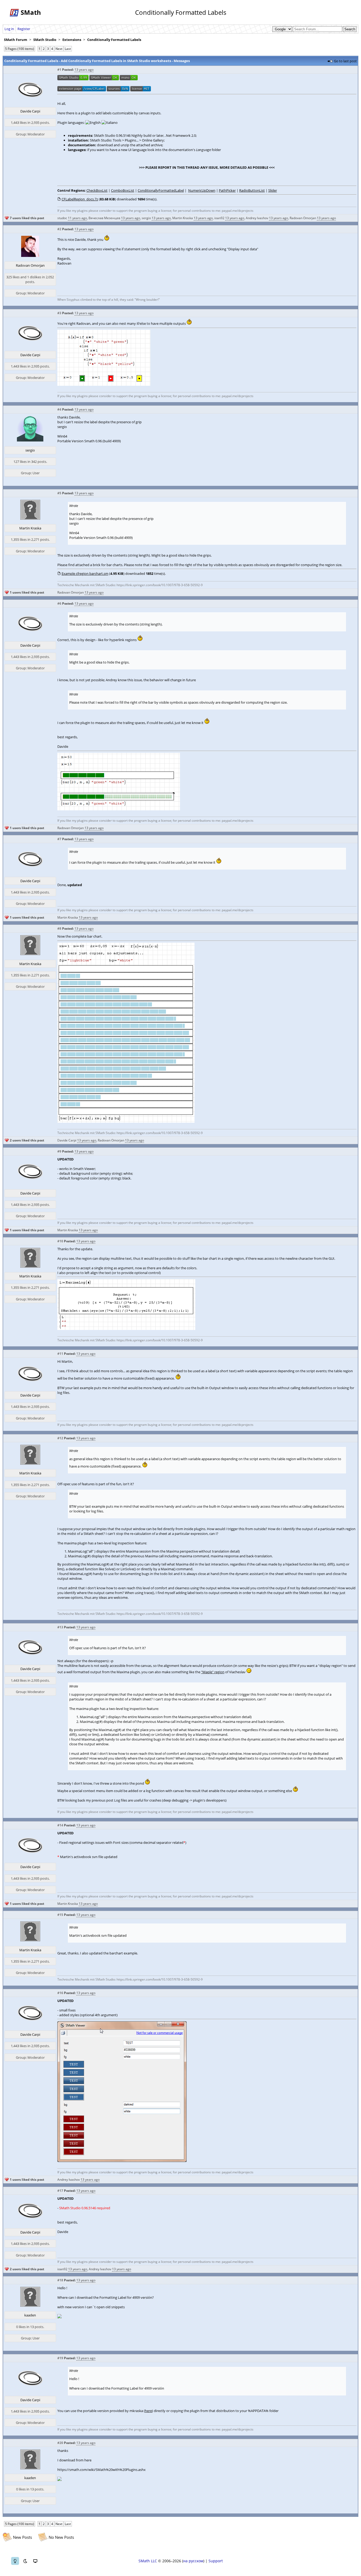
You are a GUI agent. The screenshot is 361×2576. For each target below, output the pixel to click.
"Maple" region (213, 1672)
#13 (60, 1627)
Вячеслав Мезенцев (104, 218)
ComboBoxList (123, 190)
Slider (273, 190)
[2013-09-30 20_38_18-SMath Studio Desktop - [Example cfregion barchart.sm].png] (119, 809)
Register (24, 29)
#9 (59, 1151)
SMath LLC (148, 2561)
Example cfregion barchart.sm (85, 574)
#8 (59, 929)
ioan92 (219, 218)
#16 (60, 1993)
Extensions (72, 40)
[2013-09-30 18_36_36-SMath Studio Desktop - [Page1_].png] (104, 384)
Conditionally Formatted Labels (114, 40)
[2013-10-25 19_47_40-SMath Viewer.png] (122, 2161)
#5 (59, 493)
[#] (73, 79)
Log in (9, 29)
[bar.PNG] (126, 1121)
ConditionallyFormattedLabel (161, 190)
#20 (60, 2443)
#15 (60, 1915)
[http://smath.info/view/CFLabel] (82, 90)
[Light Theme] (15, 2561)
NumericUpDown (202, 190)
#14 (60, 1825)
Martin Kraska (183, 218)
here (148, 2411)
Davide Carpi (30, 111)
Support (216, 2561)
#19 (60, 2358)
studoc (62, 218)
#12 (60, 1438)
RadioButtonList (252, 190)
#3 (59, 313)
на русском (193, 2561)
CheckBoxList (97, 190)
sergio (146, 218)
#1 (59, 70)
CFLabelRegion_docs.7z (80, 199)
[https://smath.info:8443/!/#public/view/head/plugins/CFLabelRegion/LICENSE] (141, 90)
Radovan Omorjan (303, 218)
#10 (60, 1241)
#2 (59, 229)
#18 (60, 2280)
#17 (60, 2191)
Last (68, 49)
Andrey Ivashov (257, 218)
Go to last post (345, 61)
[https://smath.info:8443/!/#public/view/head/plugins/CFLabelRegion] (118, 90)
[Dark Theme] (25, 2561)
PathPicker (227, 190)
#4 (59, 409)
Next (59, 49)
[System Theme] (35, 2561)
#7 (59, 839)
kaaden (30, 2315)
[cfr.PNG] (126, 1329)
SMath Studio (45, 40)
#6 (59, 603)
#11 (60, 1354)
